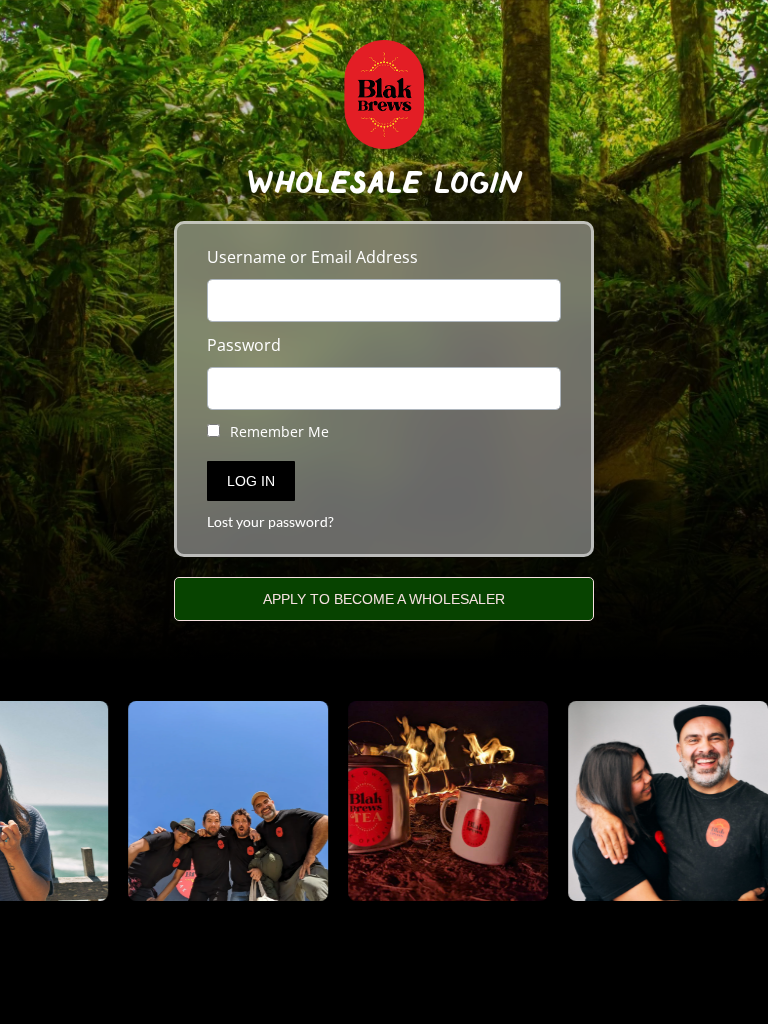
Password (244, 345)
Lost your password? (270, 522)
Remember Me (277, 431)
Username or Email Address (312, 257)
